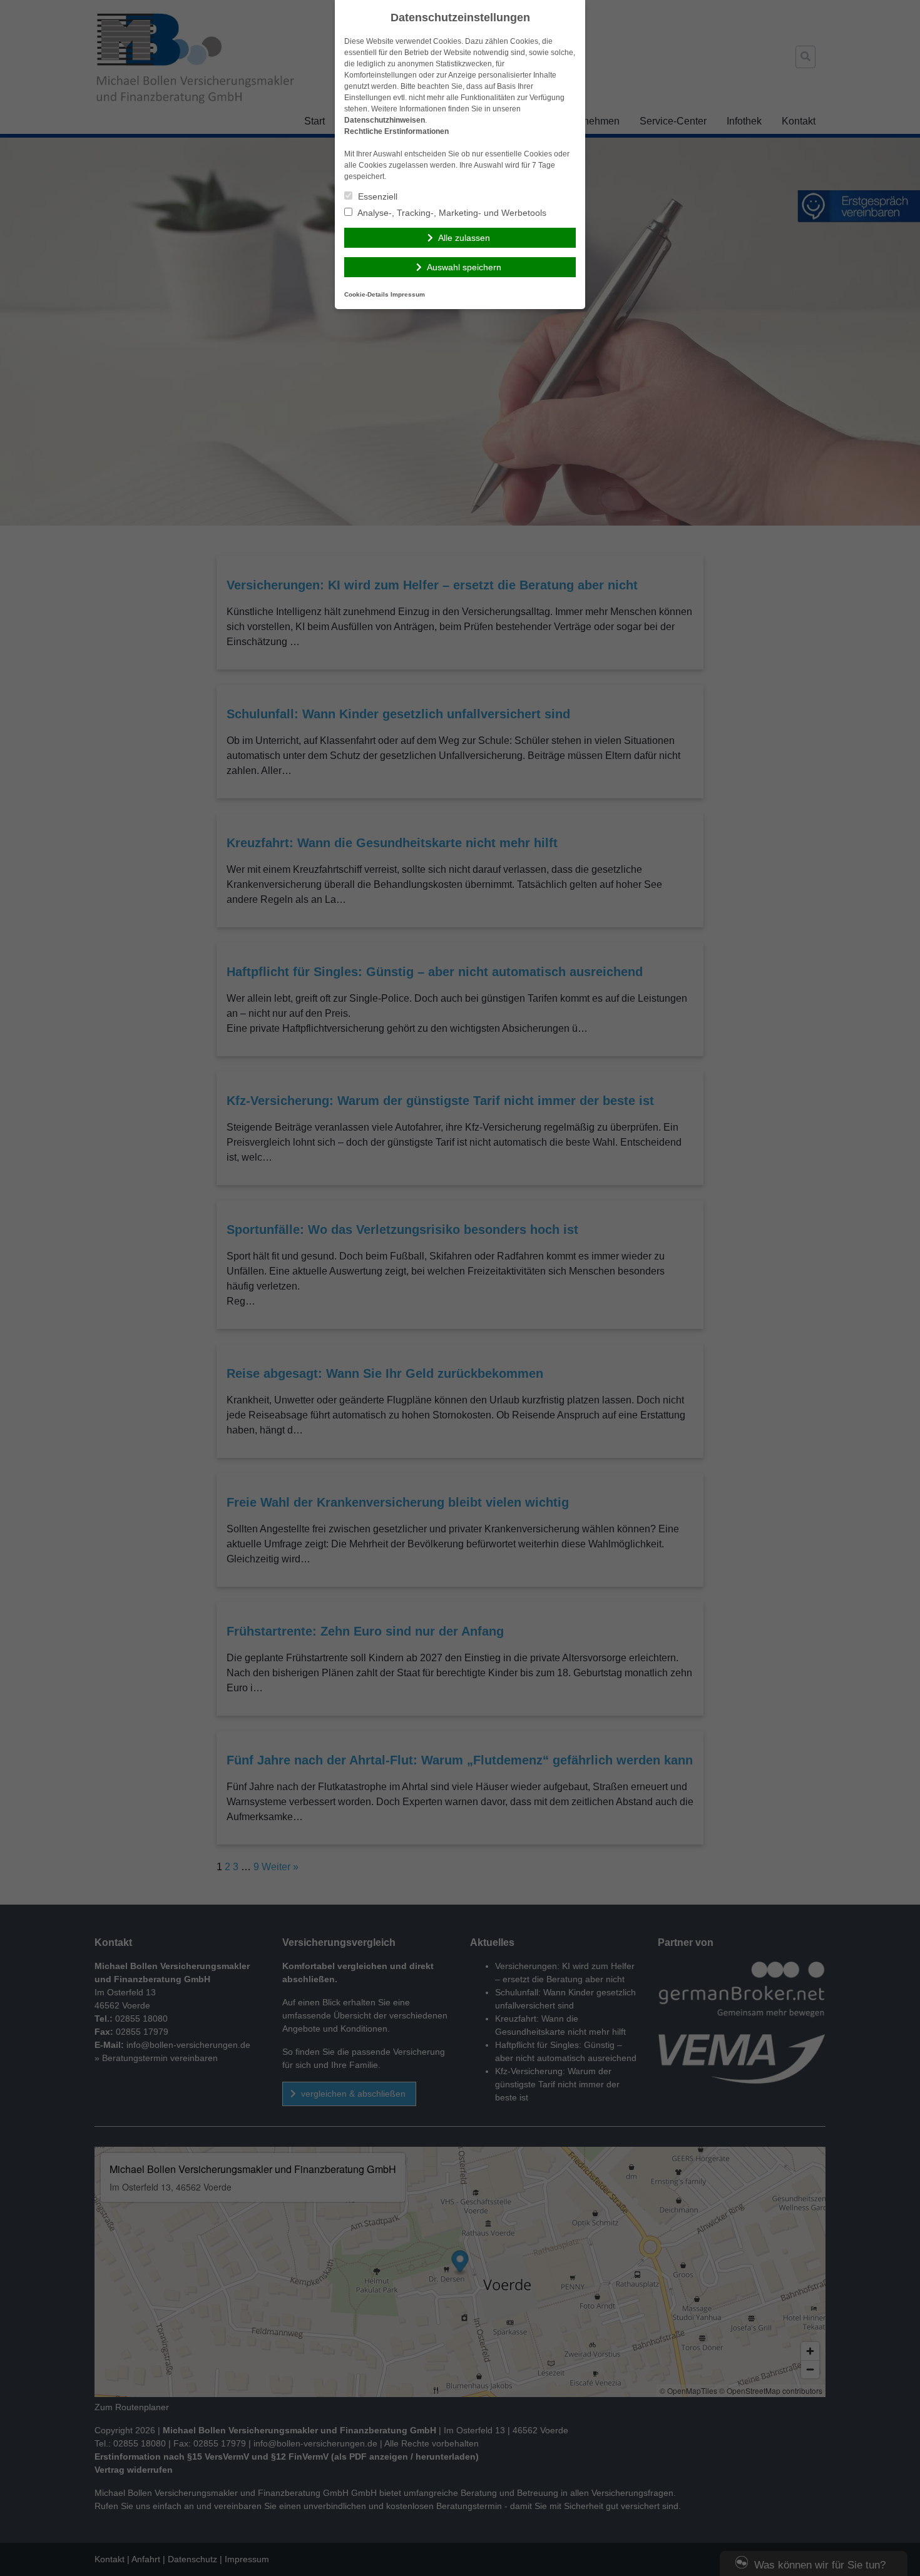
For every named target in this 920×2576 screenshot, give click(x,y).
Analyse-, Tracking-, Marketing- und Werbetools (451, 213)
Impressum (408, 294)
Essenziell (376, 196)
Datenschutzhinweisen (385, 120)
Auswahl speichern (464, 267)
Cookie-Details (366, 294)
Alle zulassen (464, 238)
